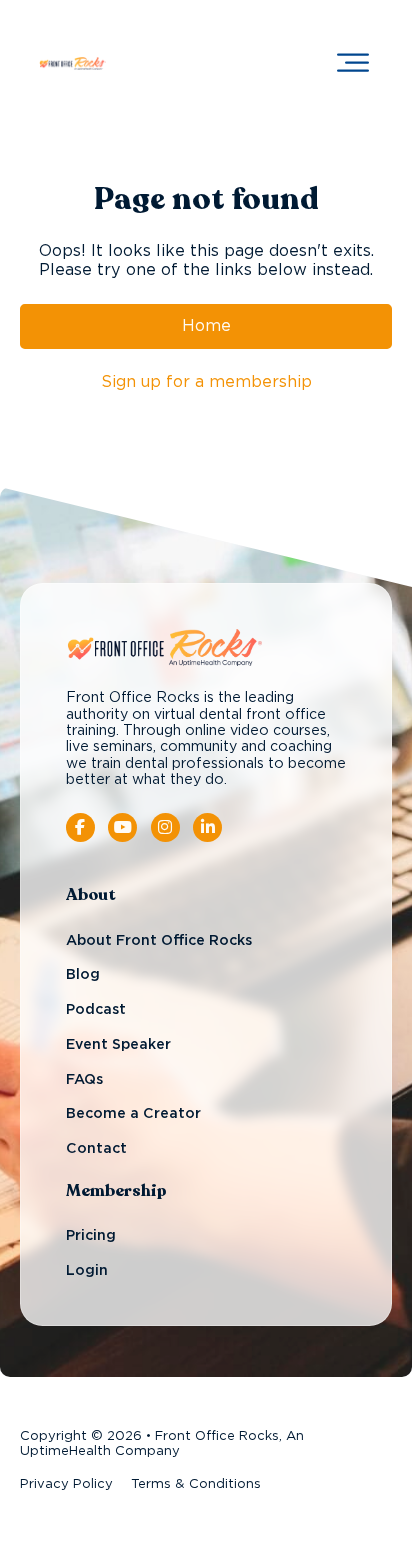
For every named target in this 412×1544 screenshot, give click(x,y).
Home (206, 326)
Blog (83, 975)
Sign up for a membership (206, 382)
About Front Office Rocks (159, 941)
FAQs (84, 1080)
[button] (353, 63)
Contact (96, 1149)
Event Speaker (118, 1045)
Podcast (96, 1010)
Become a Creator (133, 1114)
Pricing (91, 1236)
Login (87, 1271)
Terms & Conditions (196, 1484)
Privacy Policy (66, 1484)
